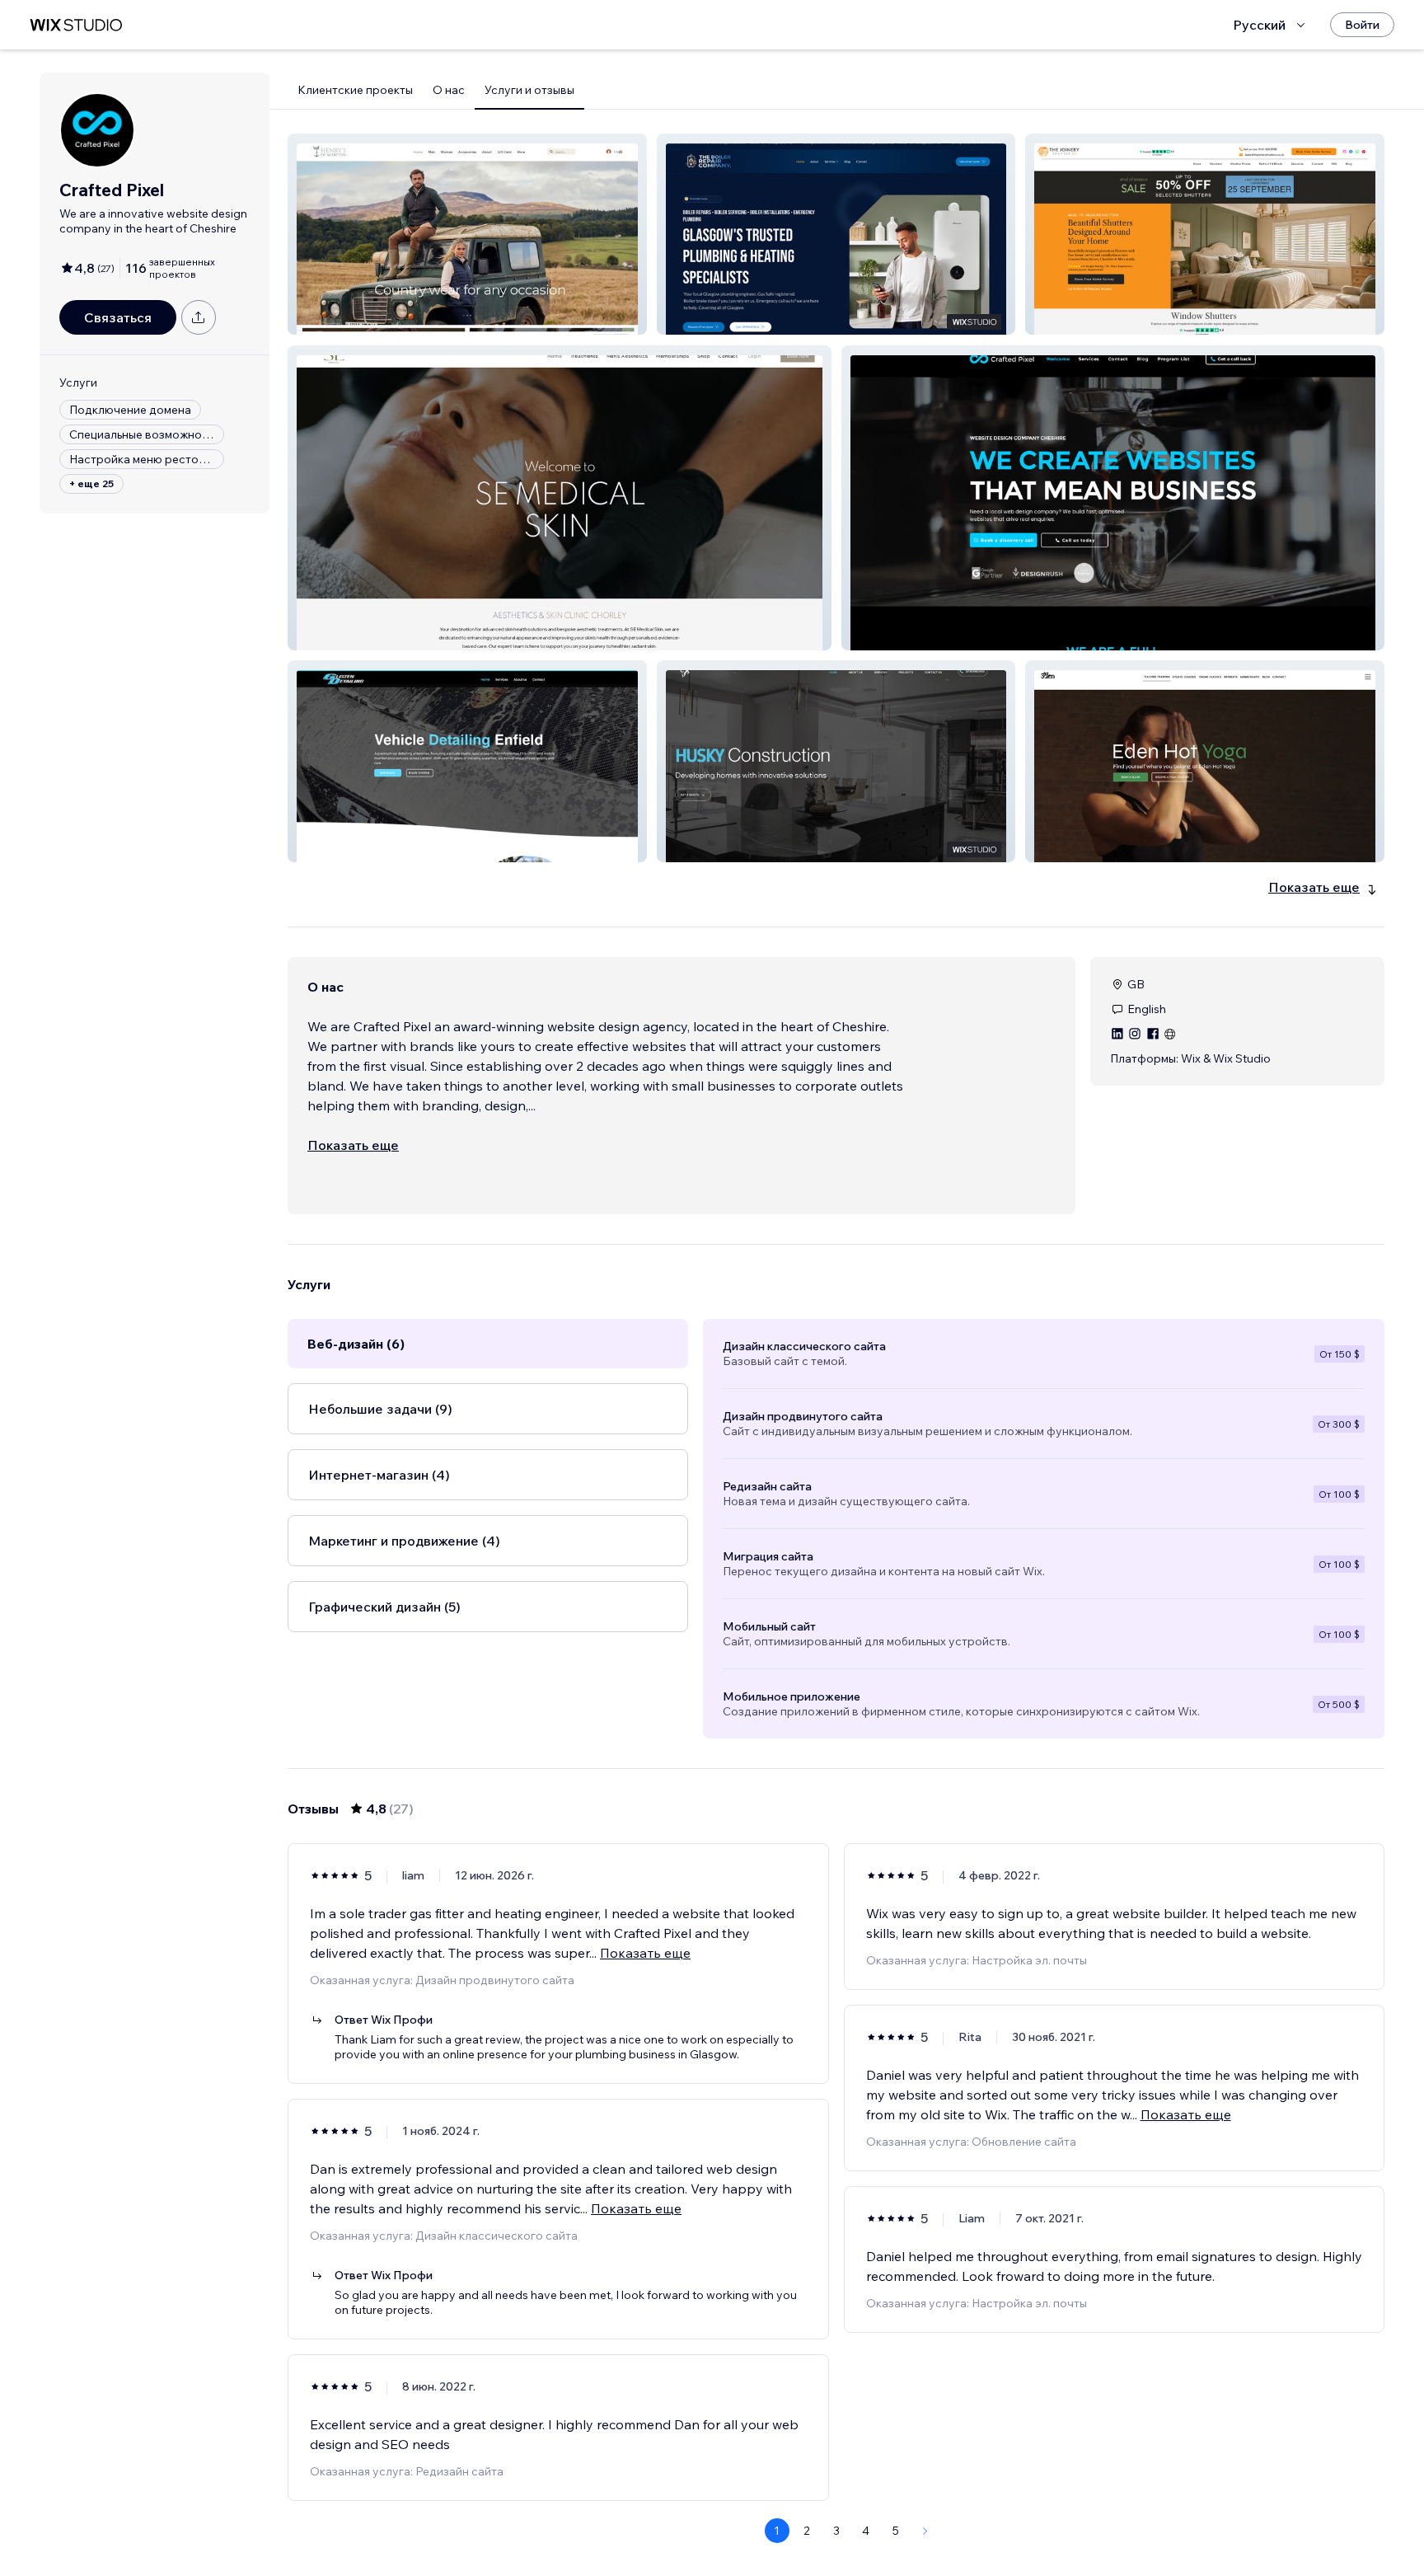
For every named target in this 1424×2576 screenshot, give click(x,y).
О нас (449, 90)
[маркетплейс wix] (76, 25)
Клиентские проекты (355, 90)
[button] (467, 234)
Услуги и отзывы (529, 90)
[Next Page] (925, 2531)
